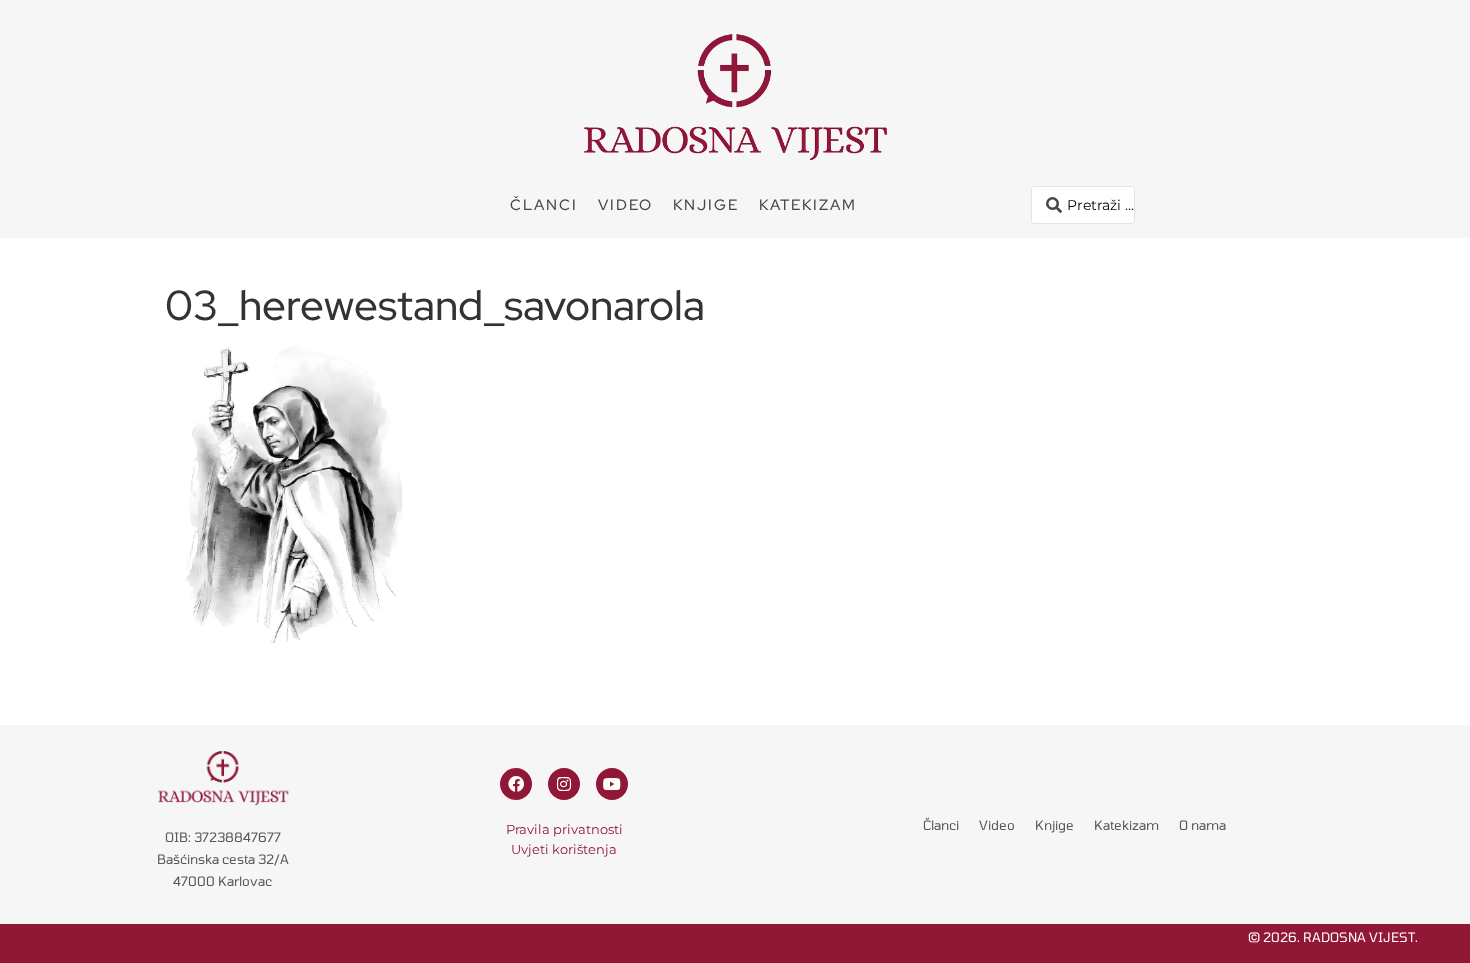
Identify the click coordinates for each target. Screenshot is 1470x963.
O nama (1202, 825)
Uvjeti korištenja (564, 849)
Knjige (706, 205)
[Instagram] (564, 784)
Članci (544, 205)
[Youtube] (612, 784)
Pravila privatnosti (564, 829)
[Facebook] (516, 784)
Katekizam (808, 205)
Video (625, 205)
